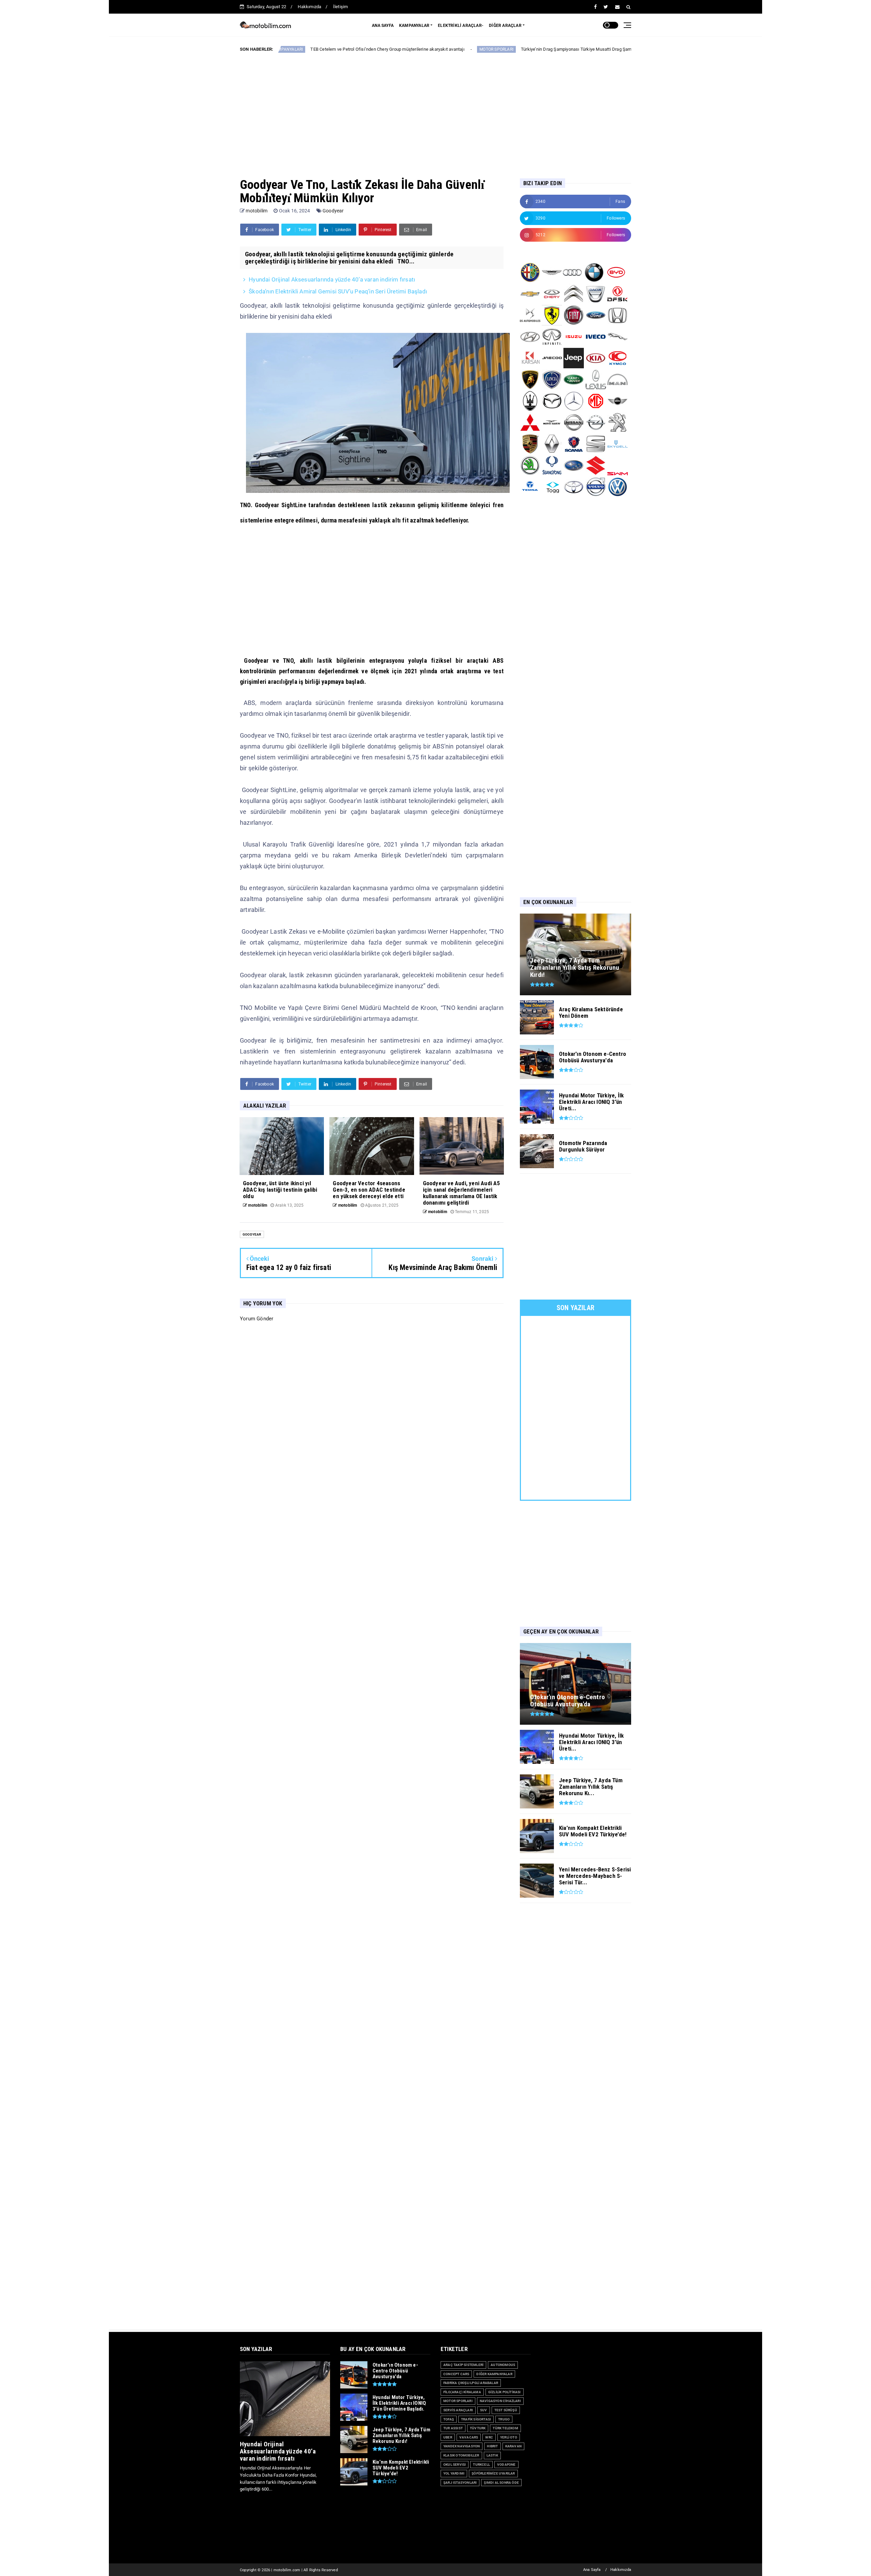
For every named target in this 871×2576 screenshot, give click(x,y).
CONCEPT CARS (456, 2374)
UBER (448, 2437)
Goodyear (333, 211)
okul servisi (455, 2465)
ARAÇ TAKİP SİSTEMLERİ (463, 2365)
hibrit (492, 2446)
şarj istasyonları (460, 2483)
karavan (513, 2446)
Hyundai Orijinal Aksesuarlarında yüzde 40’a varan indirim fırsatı (332, 279)
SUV (484, 2410)
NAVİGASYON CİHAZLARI (500, 2401)
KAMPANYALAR (414, 26)
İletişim (341, 7)
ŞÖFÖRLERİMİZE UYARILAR (493, 2473)
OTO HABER (545, 49)
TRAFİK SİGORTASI (476, 2419)
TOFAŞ (449, 2419)
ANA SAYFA (383, 26)
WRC (489, 2437)
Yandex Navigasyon (462, 2446)
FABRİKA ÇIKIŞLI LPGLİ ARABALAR (471, 2383)
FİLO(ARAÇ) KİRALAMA (462, 2392)
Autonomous (503, 2365)
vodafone (506, 2465)
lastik (492, 2455)
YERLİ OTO (509, 2437)
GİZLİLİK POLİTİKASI (505, 2392)
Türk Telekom (505, 2428)
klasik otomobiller (461, 2455)
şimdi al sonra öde (501, 2483)
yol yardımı (454, 2473)
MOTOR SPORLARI (341, 49)
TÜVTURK (478, 2428)
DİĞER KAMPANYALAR (494, 2374)
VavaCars (469, 2437)
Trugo (504, 2419)
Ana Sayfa (592, 2570)
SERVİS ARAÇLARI (458, 2410)
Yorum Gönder (257, 1319)
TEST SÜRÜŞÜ (506, 2410)
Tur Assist (453, 2428)
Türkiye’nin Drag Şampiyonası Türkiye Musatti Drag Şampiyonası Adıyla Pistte (442, 49)
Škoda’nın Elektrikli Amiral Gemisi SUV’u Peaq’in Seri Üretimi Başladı (338, 291)
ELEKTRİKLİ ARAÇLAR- (461, 26)
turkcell (481, 2465)
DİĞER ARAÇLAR (505, 26)
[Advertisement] (435, 110)
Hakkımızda (309, 7)
